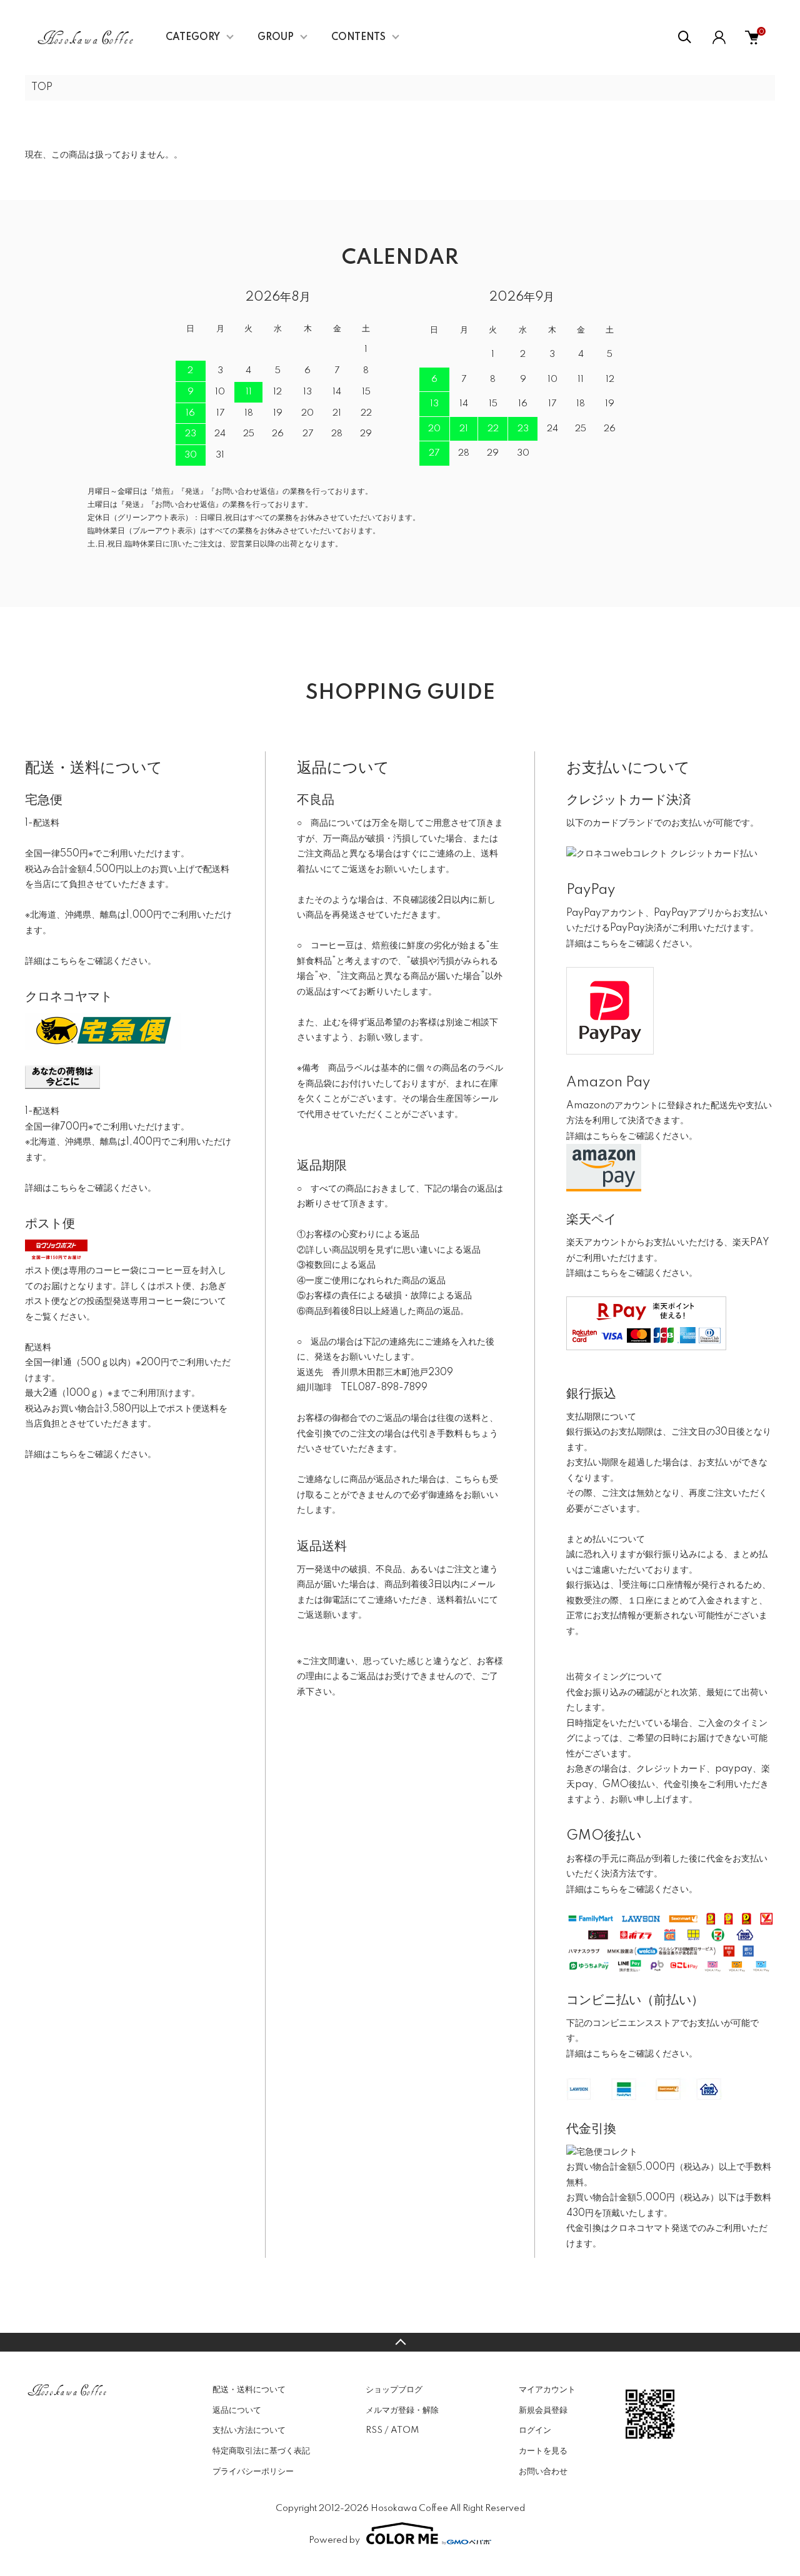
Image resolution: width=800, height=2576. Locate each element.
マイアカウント (547, 2390)
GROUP (276, 38)
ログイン (535, 2430)
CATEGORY (193, 38)
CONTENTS (358, 38)
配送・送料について (249, 2390)
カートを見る (543, 2451)
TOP (42, 88)
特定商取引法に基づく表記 (261, 2451)
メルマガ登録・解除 (402, 2410)
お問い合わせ (543, 2472)
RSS (374, 2430)
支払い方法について (249, 2430)
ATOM (405, 2430)
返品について (237, 2410)
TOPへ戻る (400, 2342)
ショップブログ (394, 2390)
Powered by (334, 2540)
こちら (64, 961)
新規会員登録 (543, 2410)
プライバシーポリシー (253, 2472)
